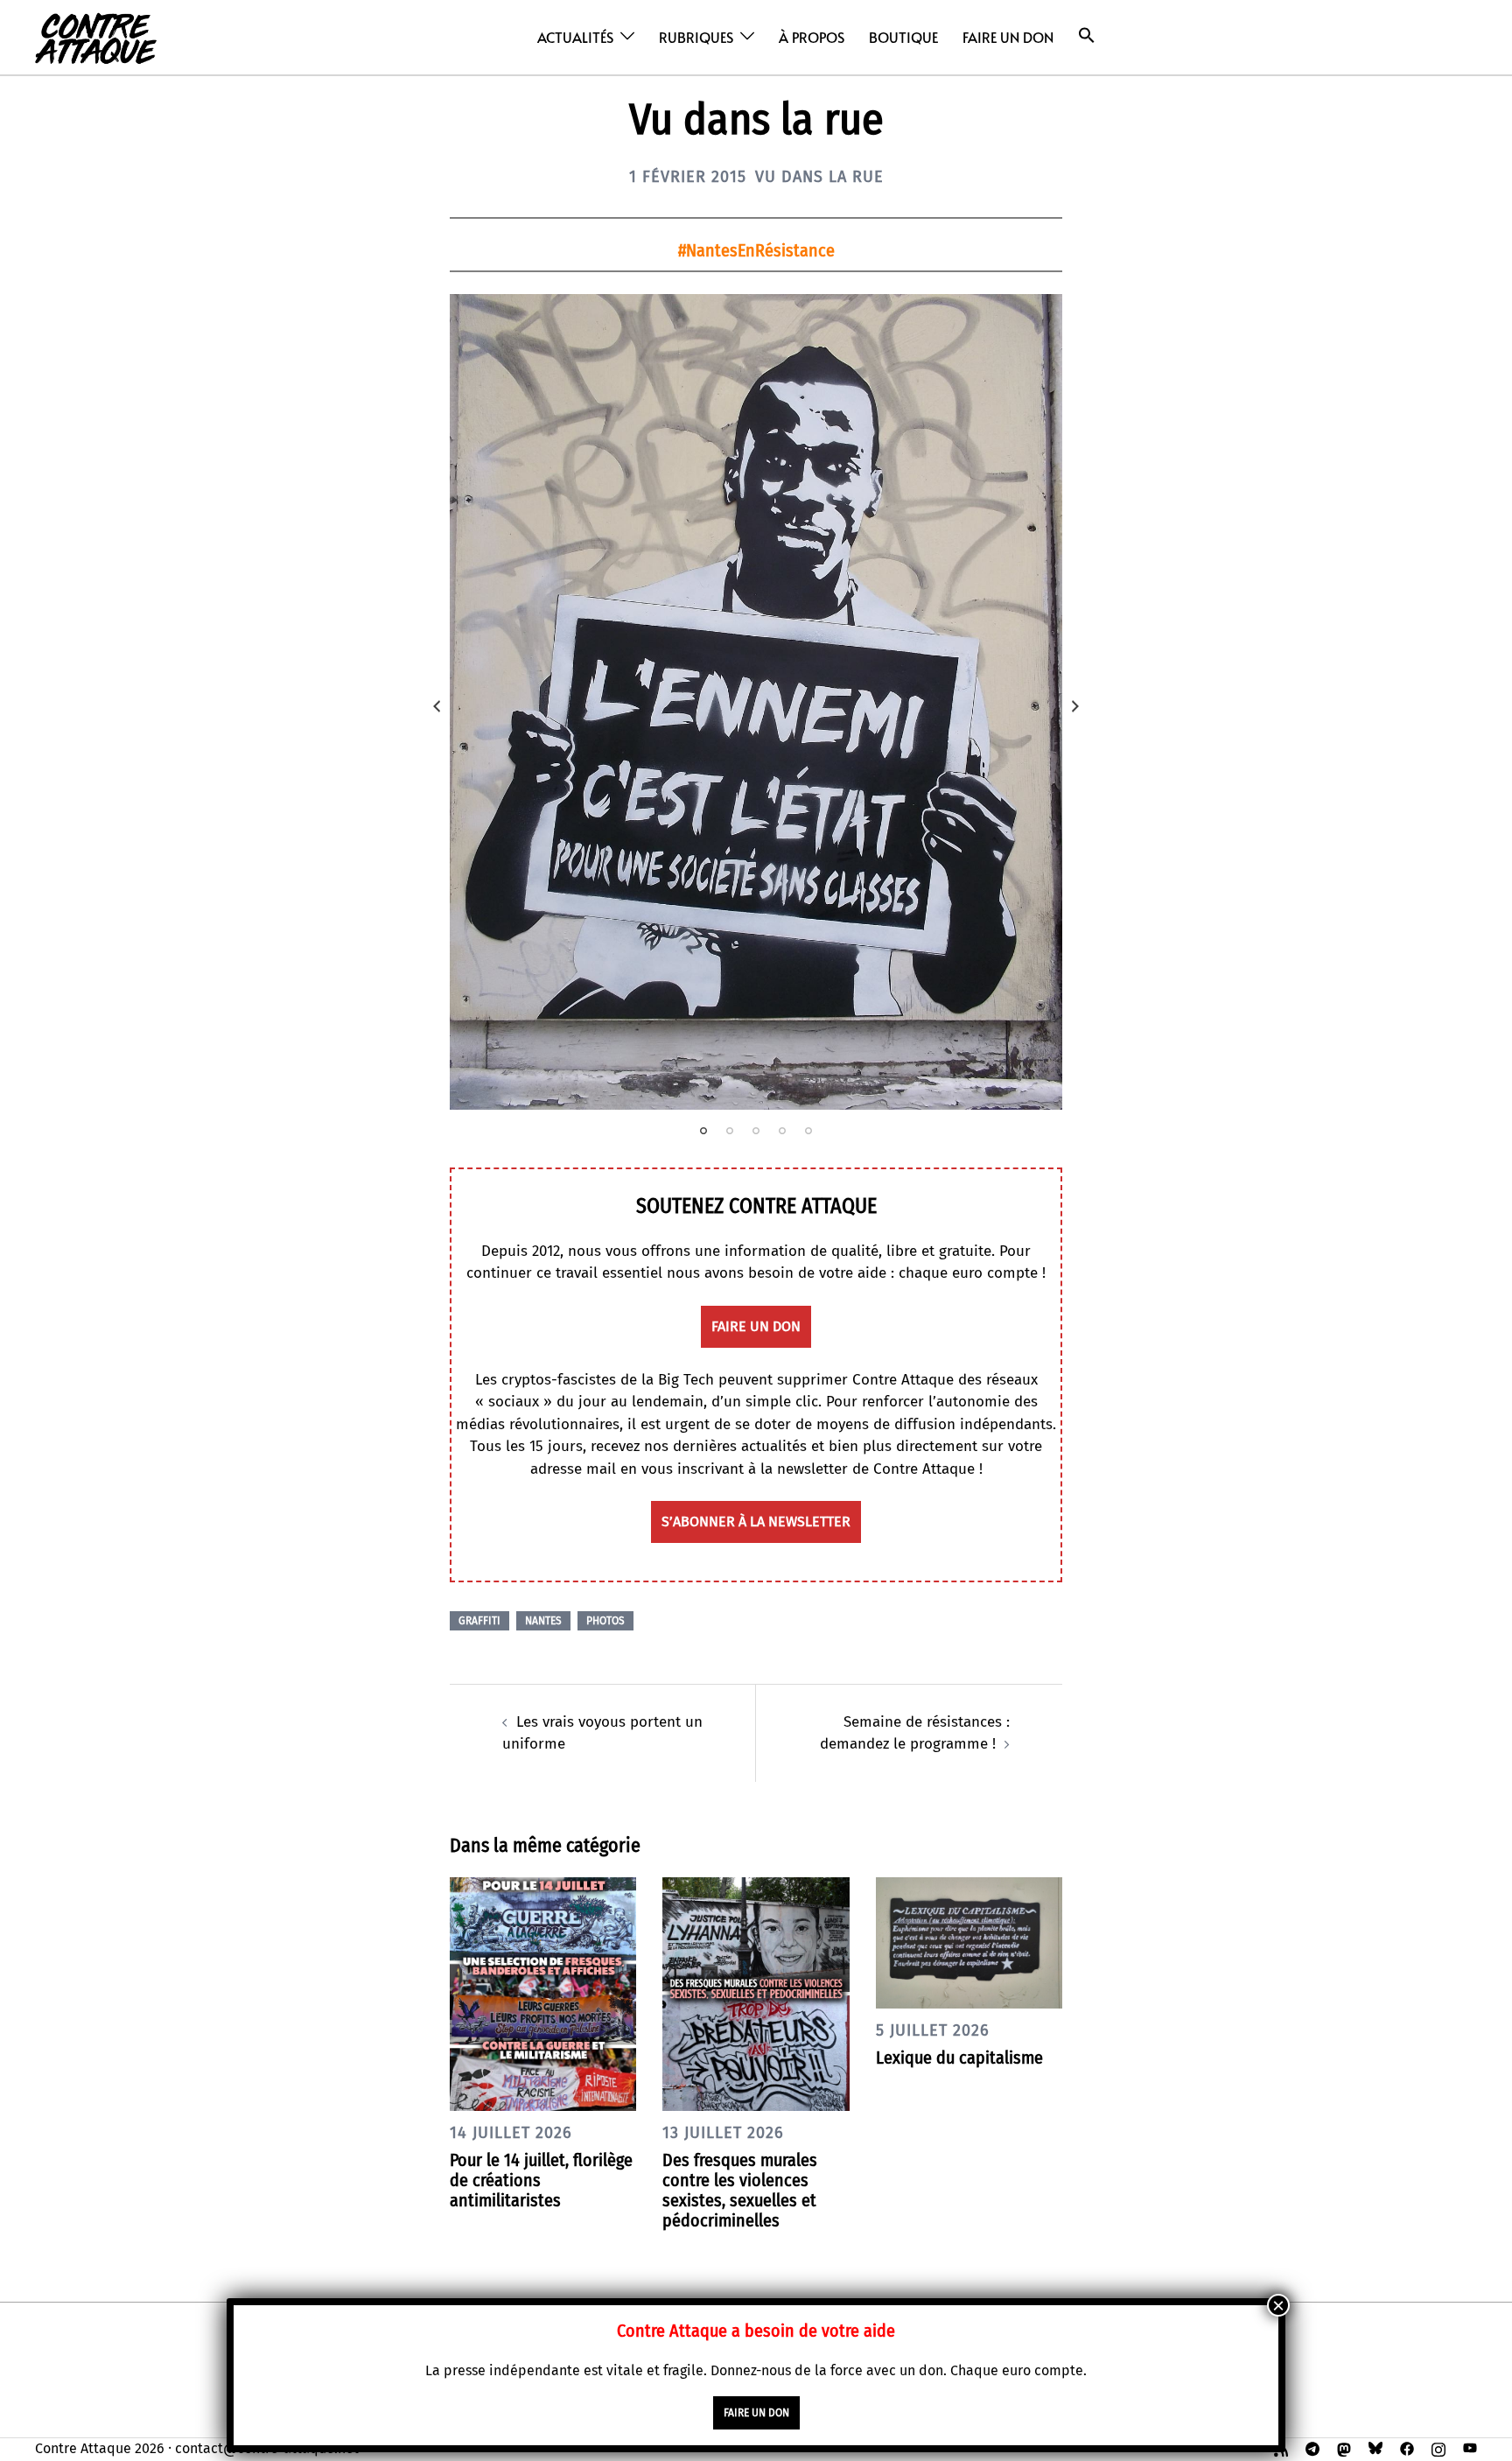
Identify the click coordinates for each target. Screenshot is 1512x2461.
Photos (605, 1621)
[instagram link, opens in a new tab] (1438, 2448)
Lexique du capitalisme (959, 2058)
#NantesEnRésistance (756, 250)
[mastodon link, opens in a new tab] (1344, 2448)
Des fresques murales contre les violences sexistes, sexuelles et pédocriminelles (740, 2191)
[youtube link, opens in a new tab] (1470, 2448)
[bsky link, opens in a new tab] (1375, 2448)
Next (1075, 706)
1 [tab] (703, 1131)
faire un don (756, 1326)
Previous (437, 706)
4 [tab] (782, 1131)
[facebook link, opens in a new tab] (1407, 2448)
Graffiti (479, 1621)
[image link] (756, 701)
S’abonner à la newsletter (756, 1521)
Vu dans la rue (819, 177)
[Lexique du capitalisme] (969, 1942)
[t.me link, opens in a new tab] (1312, 2448)
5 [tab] (808, 1131)
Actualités (575, 37)
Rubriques (696, 37)
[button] (1087, 35)
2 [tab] (730, 1131)
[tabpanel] (756, 701)
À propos (812, 37)
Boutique (903, 37)
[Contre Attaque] (96, 36)
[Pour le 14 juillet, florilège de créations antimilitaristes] (543, 1993)
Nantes (543, 1621)
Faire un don (1008, 37)
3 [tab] (756, 1131)
